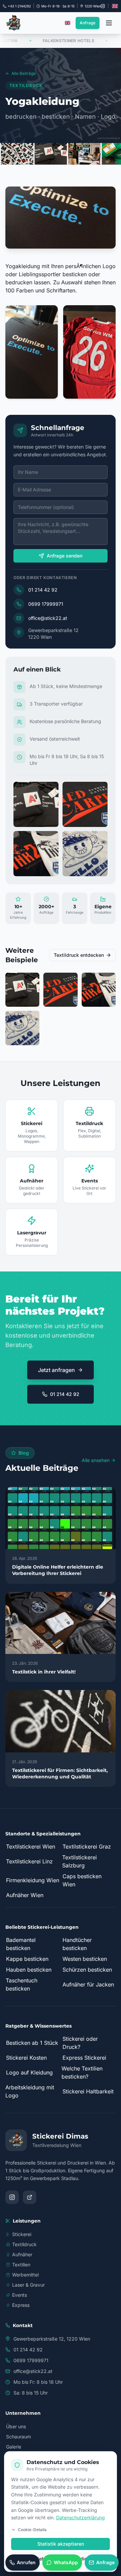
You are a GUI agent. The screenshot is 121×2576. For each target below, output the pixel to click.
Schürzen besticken (87, 1970)
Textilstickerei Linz (29, 1861)
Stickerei (22, 2234)
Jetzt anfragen (56, 1370)
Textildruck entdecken (79, 955)
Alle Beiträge (24, 73)
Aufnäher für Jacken (88, 1984)
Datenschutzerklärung (80, 2517)
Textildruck (24, 2244)
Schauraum (18, 2437)
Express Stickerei (84, 2058)
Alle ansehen (96, 1460)
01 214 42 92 (43, 590)
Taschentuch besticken (22, 1984)
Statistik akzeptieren (61, 2544)
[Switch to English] (115, 6)
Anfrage (88, 23)
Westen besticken (85, 1959)
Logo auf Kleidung (29, 2072)
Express (21, 2305)
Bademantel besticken (21, 1944)
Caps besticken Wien (82, 1880)
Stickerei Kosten (26, 2058)
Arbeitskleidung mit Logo (30, 2091)
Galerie (14, 2447)
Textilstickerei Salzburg (79, 1861)
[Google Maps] (30, 2197)
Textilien (21, 2265)
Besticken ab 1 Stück (32, 2043)
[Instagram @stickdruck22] (103, 6)
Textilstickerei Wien (31, 1847)
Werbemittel (25, 2275)
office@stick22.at (48, 618)
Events (19, 2295)
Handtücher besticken (77, 1944)
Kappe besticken (27, 1959)
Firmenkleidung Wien (33, 1880)
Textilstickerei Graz (87, 1847)
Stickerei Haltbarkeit (88, 2091)
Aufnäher (22, 2254)
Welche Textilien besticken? (82, 2072)
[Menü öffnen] (109, 23)
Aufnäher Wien (25, 1895)
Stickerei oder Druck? (80, 2043)
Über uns (16, 2426)
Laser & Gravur (28, 2285)
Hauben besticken (29, 1970)
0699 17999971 (46, 604)
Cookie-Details (32, 2530)
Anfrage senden (65, 556)
